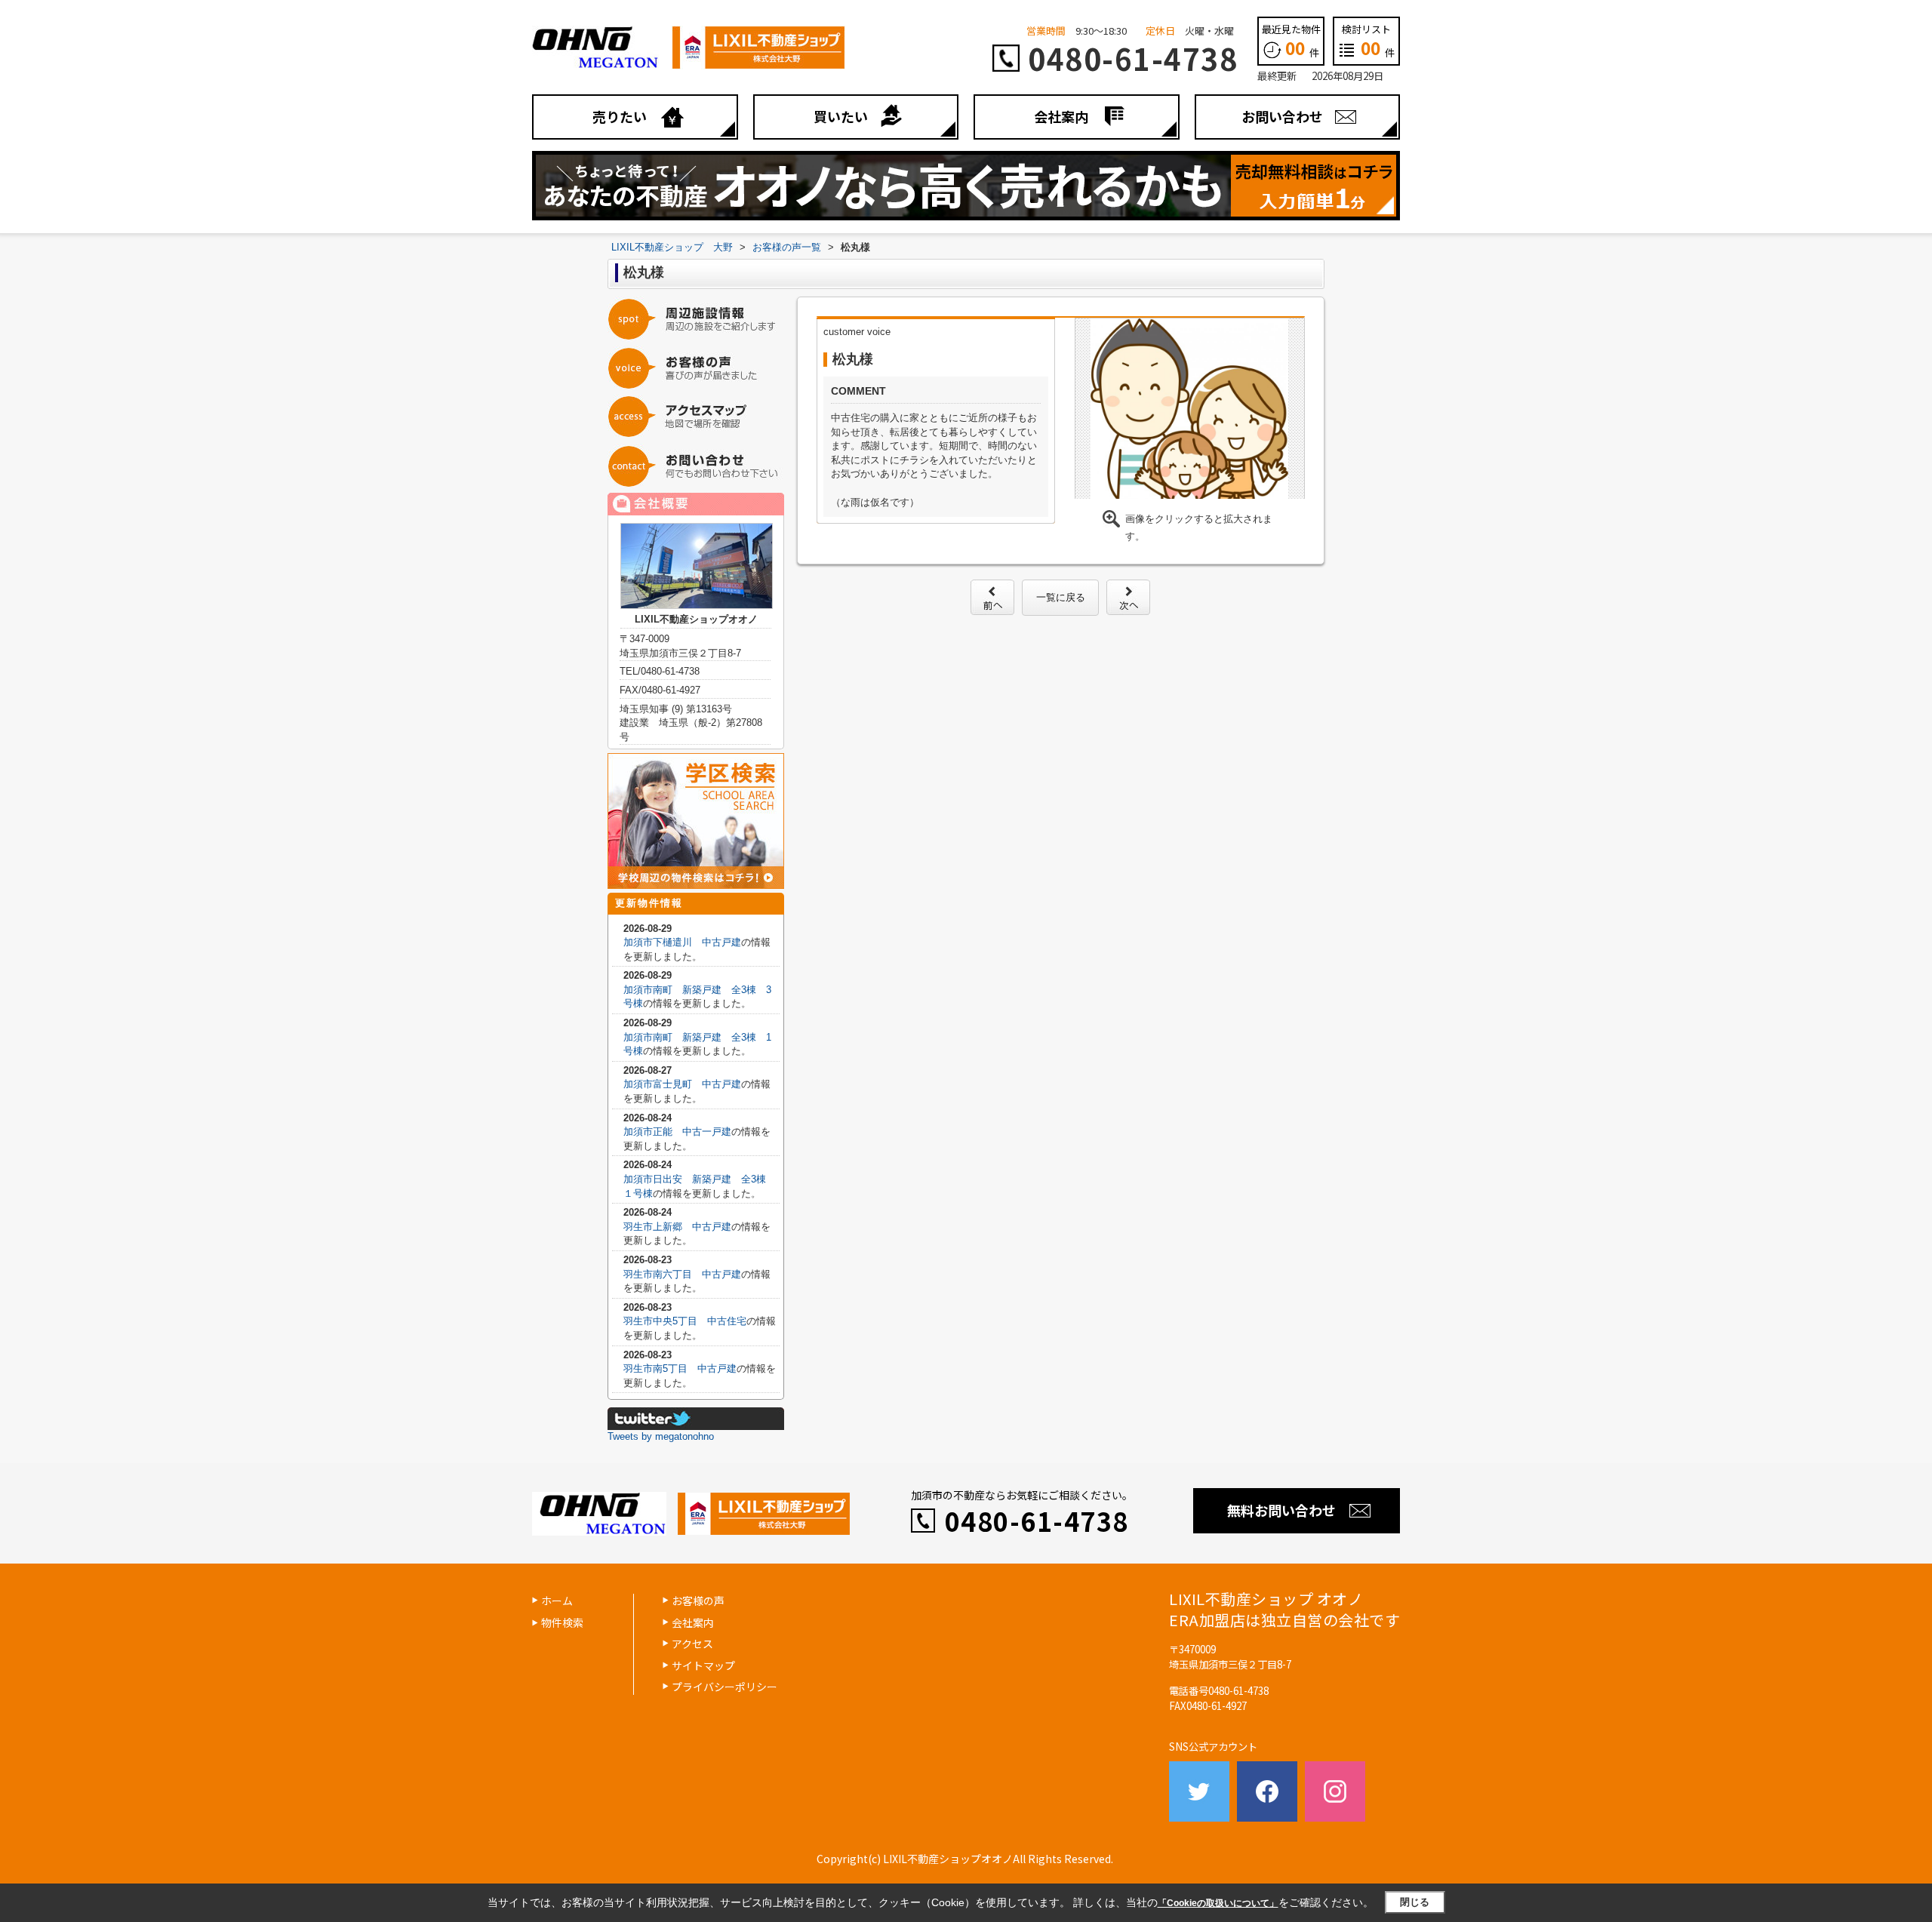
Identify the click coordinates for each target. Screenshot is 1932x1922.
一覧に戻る (1061, 597)
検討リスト (1368, 41)
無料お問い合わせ (1281, 1510)
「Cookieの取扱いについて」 (1218, 1903)
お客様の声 (698, 1601)
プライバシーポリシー (724, 1687)
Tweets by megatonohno (661, 1436)
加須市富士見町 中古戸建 (682, 1084)
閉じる (1415, 1902)
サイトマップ (703, 1665)
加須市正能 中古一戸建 (677, 1132)
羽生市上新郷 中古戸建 (677, 1227)
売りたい (620, 116)
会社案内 (1061, 116)
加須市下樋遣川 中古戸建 (682, 942)
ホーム (557, 1601)
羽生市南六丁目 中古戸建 (682, 1274)
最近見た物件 (1291, 41)
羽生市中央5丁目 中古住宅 (685, 1321)
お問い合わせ (1282, 116)
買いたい (841, 116)
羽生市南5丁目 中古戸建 (680, 1368)
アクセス (692, 1644)
